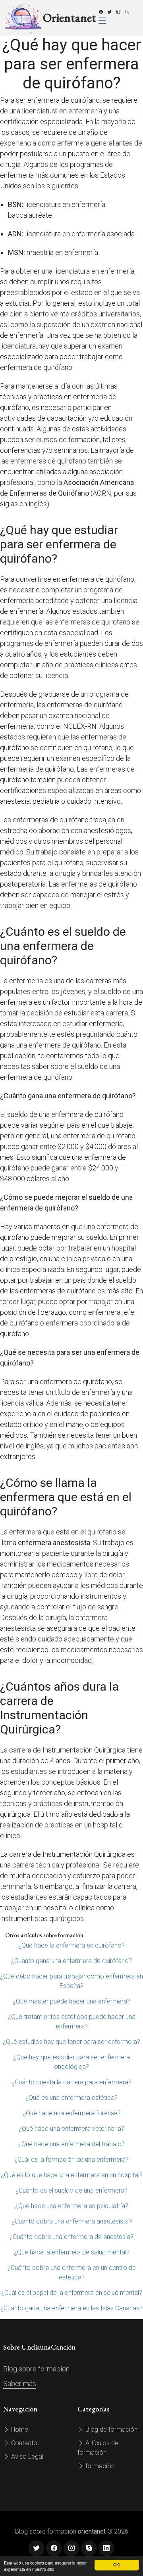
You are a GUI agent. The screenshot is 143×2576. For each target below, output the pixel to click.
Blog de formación (111, 2429)
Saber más (20, 2384)
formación (99, 2466)
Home (19, 2429)
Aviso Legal (26, 2456)
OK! (117, 2565)
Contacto (23, 2443)
